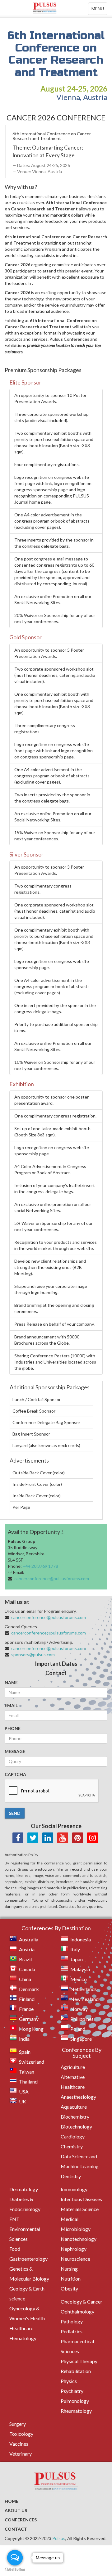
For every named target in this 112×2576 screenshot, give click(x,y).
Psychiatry (72, 2391)
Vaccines (19, 2444)
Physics (69, 2381)
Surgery (18, 2424)
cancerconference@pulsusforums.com (52, 1578)
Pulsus (59, 2538)
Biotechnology (76, 2126)
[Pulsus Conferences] (56, 2482)
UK (23, 2101)
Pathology (72, 2321)
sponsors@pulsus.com (33, 1654)
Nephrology (74, 2249)
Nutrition (71, 2279)
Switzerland (32, 2062)
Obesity (69, 2288)
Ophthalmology (77, 2311)
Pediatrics (72, 2331)
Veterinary (21, 2454)
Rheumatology (76, 2411)
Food (15, 2249)
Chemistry (72, 2146)
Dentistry (71, 2176)
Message (15, 1751)
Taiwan (27, 2072)
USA (24, 2091)
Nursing (69, 2269)
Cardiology (73, 2136)
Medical (70, 2219)
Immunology (74, 2189)
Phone (13, 1728)
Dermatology (24, 2189)
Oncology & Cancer (82, 2302)
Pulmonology (75, 2401)
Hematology (23, 2338)
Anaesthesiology (78, 2097)
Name (11, 1682)
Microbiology (76, 2229)
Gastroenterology (28, 2259)
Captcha (15, 1774)
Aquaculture (74, 2107)
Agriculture (73, 2067)
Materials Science (80, 2209)
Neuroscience (75, 2259)
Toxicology (21, 2434)
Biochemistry (75, 2117)
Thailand (28, 2081)
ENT (14, 2219)
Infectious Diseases (81, 2199)
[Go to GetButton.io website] (15, 2570)
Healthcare (21, 2328)
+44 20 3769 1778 (40, 1566)
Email (11, 1705)
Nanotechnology (79, 2239)
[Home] (56, 8)
